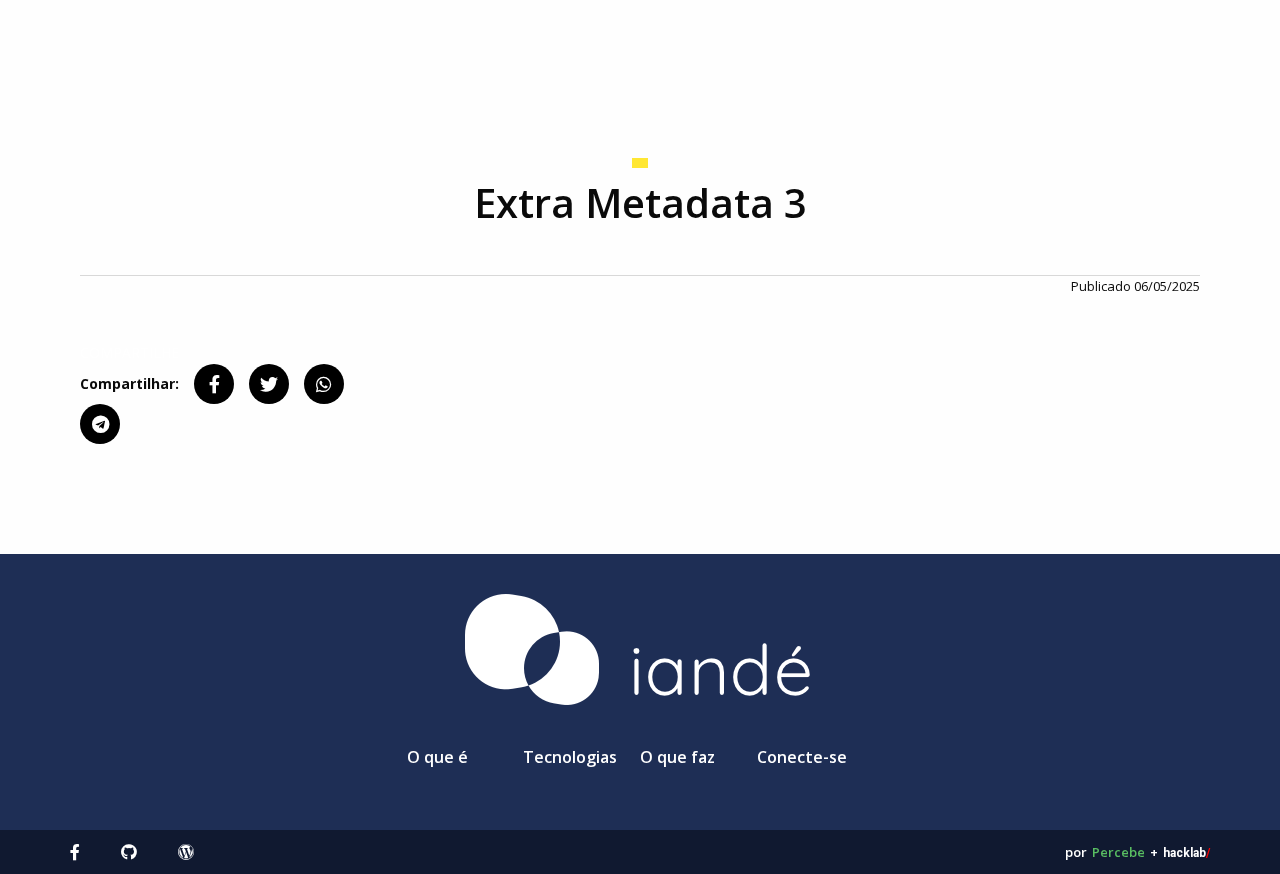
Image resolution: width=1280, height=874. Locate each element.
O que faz (677, 757)
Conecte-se (802, 757)
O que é (437, 757)
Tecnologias (570, 757)
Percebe (1118, 852)
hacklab (1186, 853)
